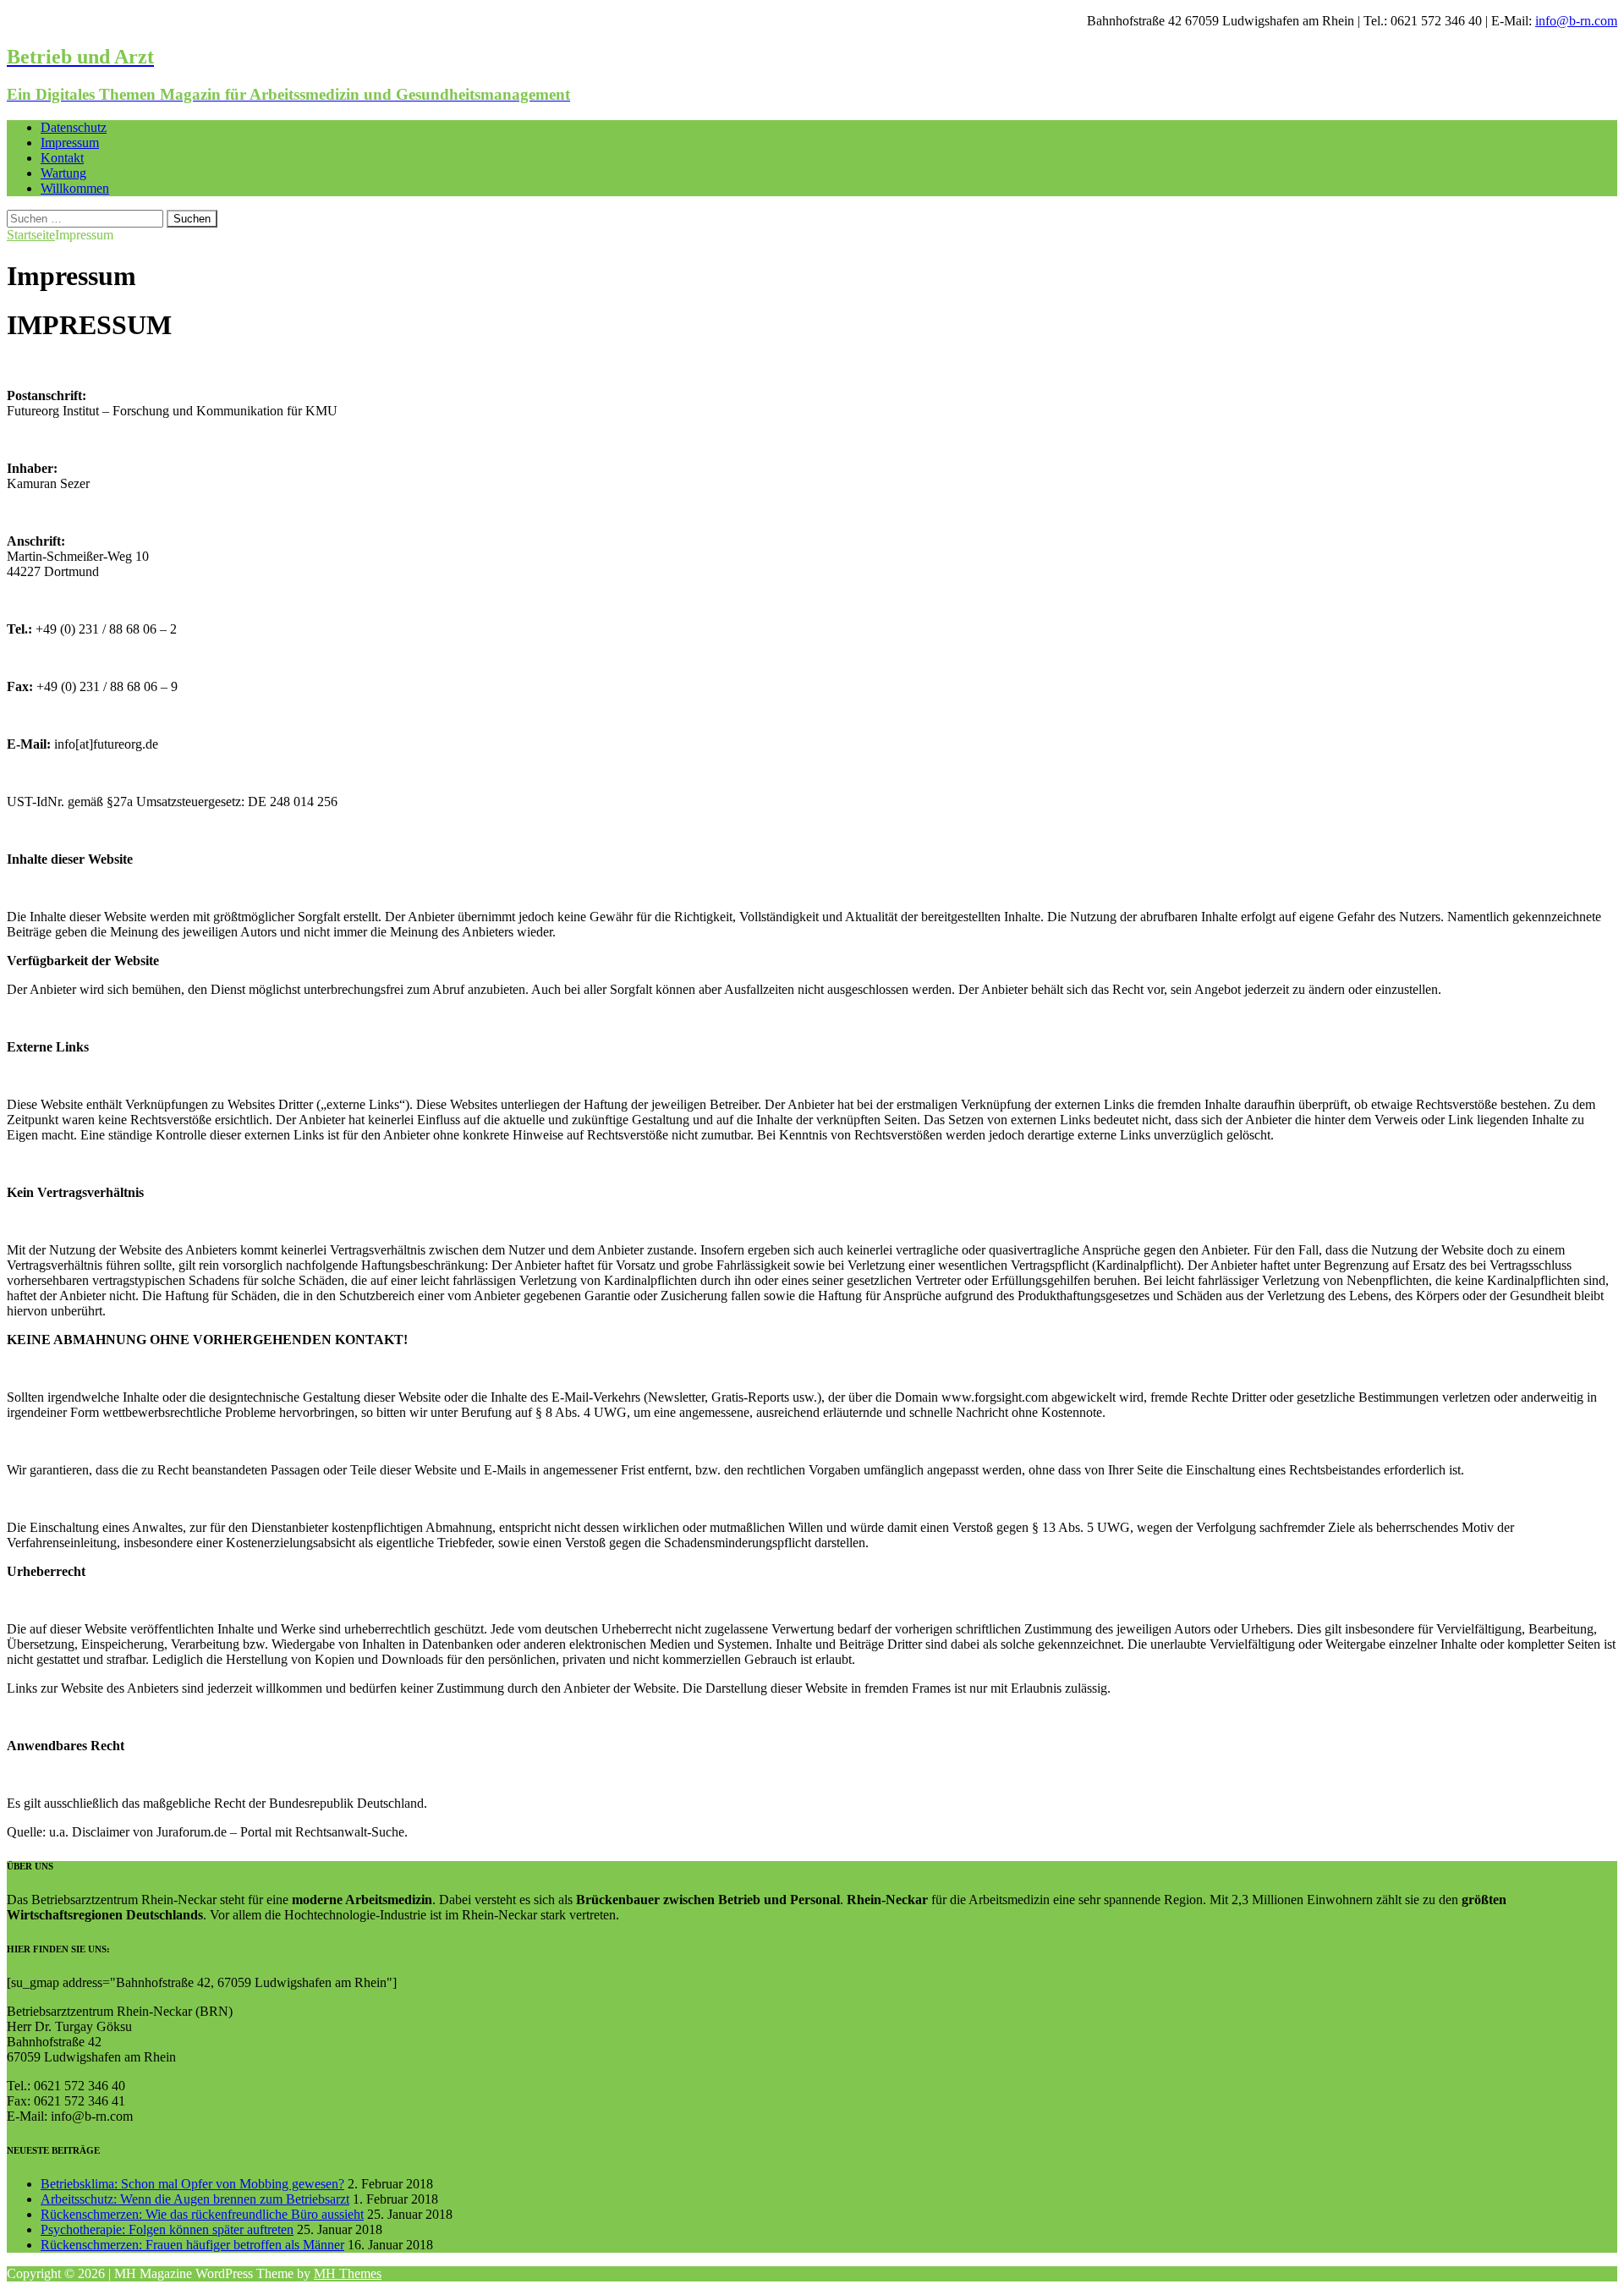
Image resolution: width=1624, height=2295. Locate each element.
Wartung (63, 173)
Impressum (70, 143)
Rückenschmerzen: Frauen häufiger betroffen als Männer (192, 2245)
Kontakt (62, 158)
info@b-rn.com (1576, 21)
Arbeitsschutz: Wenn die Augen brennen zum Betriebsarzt (195, 2199)
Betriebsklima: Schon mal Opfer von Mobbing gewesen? (192, 2184)
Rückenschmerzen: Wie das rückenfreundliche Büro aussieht (202, 2214)
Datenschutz (74, 127)
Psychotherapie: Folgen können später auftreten (167, 2229)
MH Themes (348, 2273)
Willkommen (75, 188)
